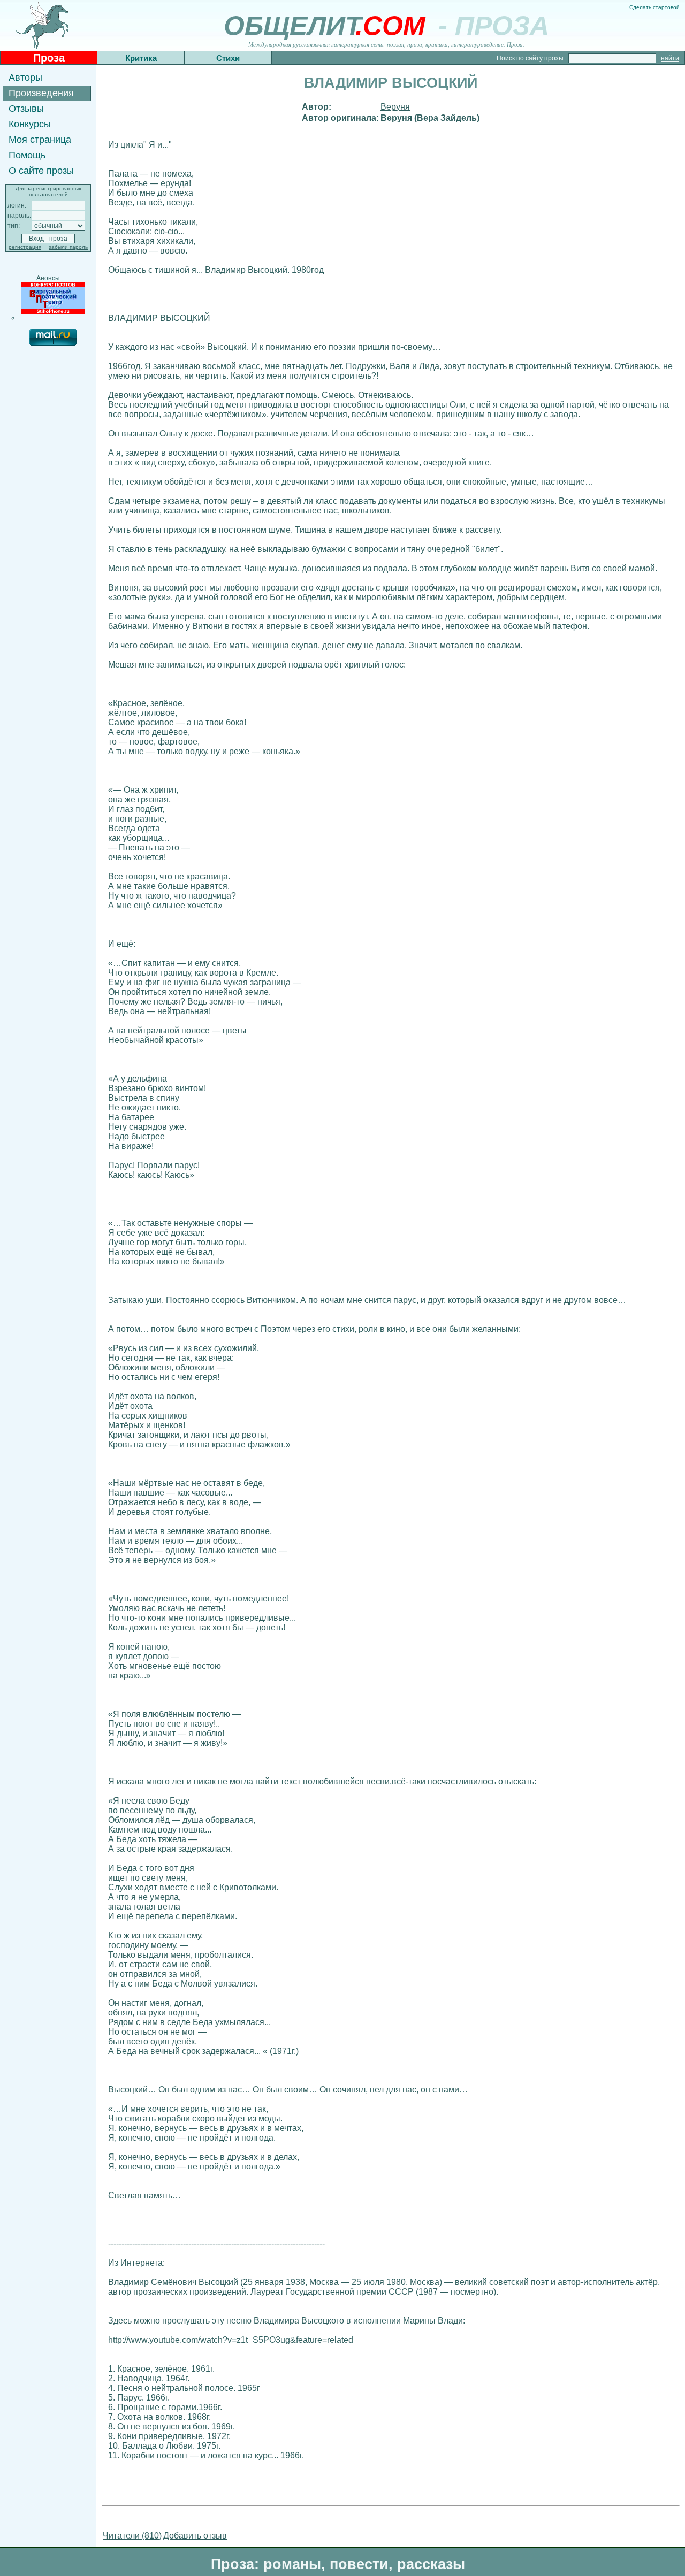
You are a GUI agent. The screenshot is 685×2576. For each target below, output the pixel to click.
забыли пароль (68, 247)
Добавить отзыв (195, 2536)
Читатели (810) (132, 2536)
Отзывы (26, 109)
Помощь (27, 155)
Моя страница (40, 140)
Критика (141, 58)
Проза (49, 58)
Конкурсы (30, 124)
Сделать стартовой (654, 7)
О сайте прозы (41, 171)
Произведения (41, 93)
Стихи (228, 58)
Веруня (395, 107)
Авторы (25, 78)
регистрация (25, 247)
